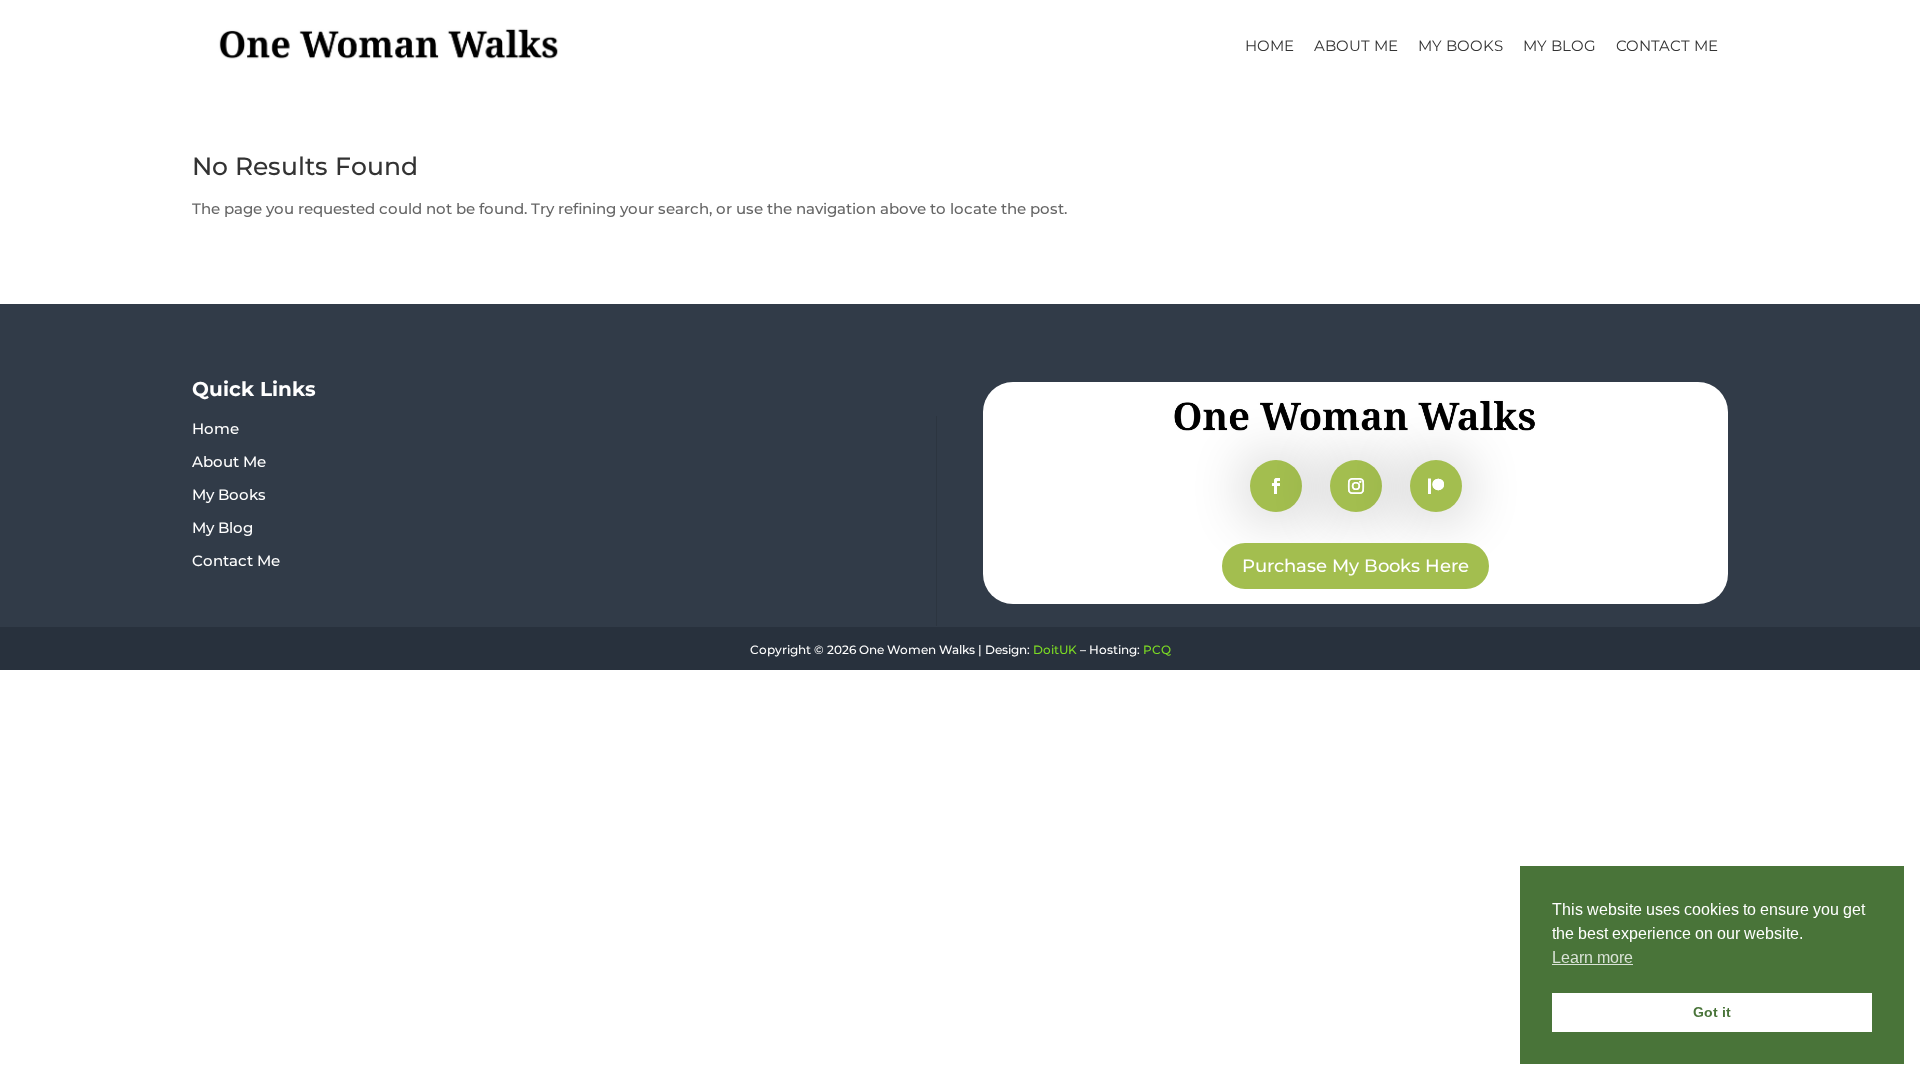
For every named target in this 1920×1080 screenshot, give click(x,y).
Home (1269, 45)
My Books (1460, 45)
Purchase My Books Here (1355, 566)
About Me (1356, 45)
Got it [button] (1712, 1012)
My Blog (1559, 45)
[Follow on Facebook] (1276, 486)
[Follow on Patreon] (1436, 486)
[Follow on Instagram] (1356, 486)
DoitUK (1055, 649)
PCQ (1157, 649)
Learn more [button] (1592, 957)
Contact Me (1667, 45)
